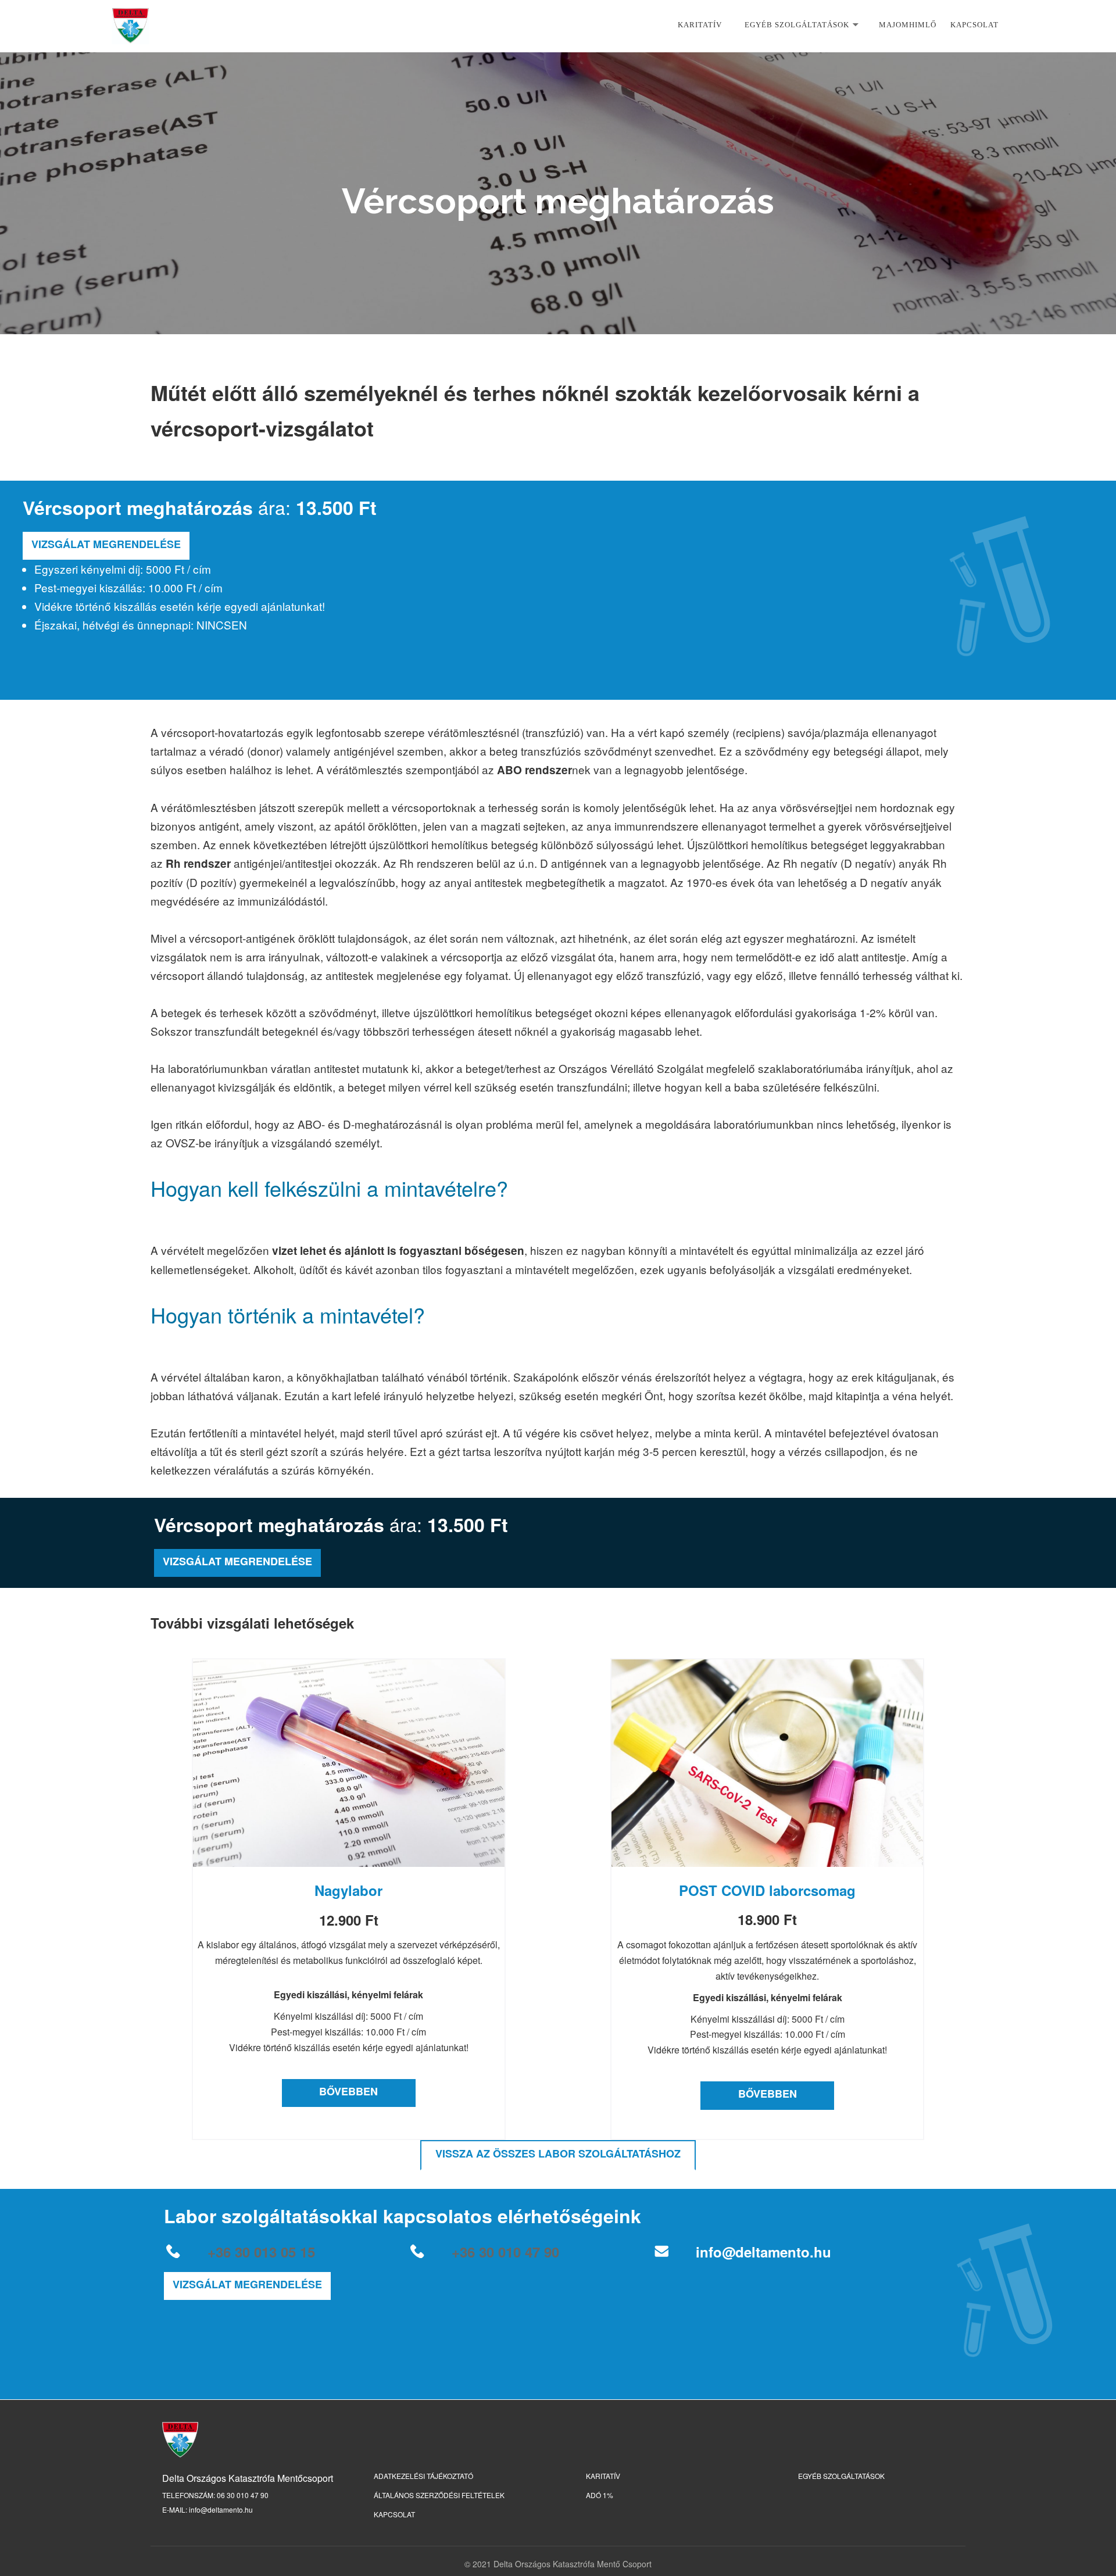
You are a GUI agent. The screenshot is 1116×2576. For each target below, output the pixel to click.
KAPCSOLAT (394, 2514)
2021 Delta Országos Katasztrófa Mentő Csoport (562, 2564)
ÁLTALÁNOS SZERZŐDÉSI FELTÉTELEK (439, 2495)
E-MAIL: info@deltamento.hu (208, 2509)
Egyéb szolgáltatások (797, 25)
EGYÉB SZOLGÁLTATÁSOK (841, 2476)
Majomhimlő (908, 25)
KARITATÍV (700, 25)
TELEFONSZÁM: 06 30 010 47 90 (215, 2495)
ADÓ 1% (600, 2495)
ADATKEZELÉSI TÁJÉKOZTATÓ (423, 2476)
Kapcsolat (974, 25)
